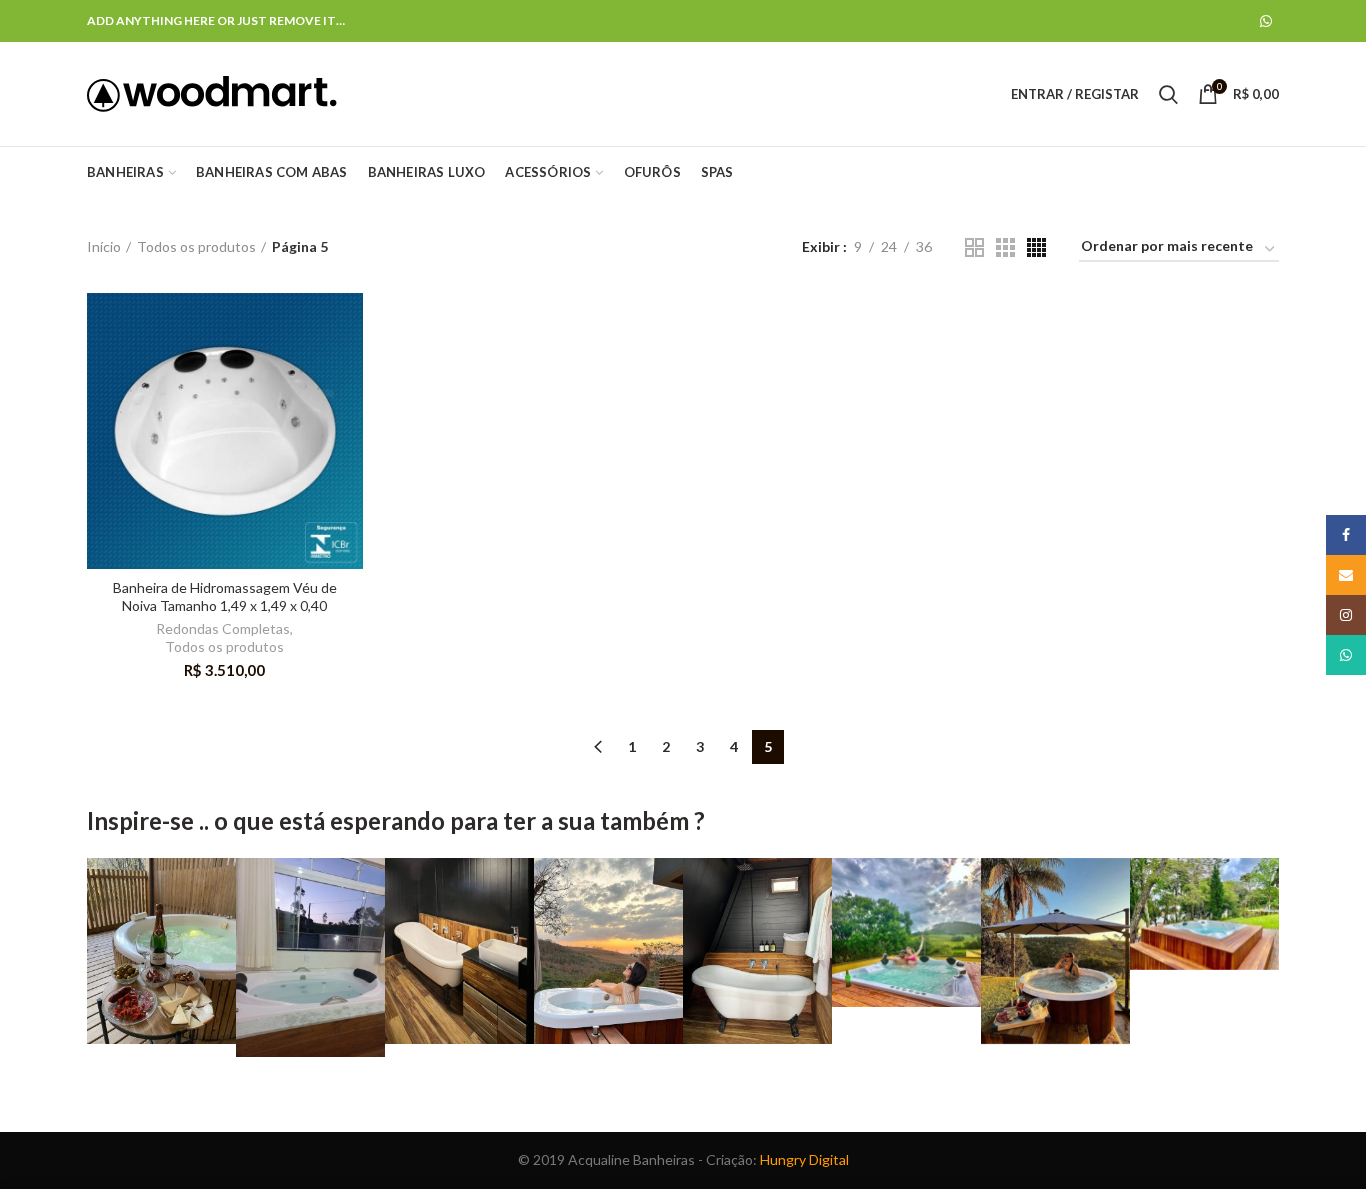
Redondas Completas (223, 628)
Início (104, 246)
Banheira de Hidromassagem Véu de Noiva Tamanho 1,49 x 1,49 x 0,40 (225, 596)
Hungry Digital (804, 1159)
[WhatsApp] (1266, 21)
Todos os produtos (196, 246)
